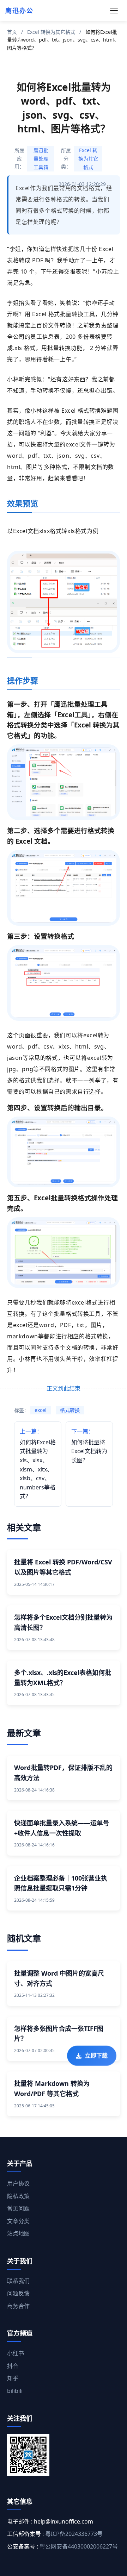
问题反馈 (18, 2293)
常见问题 (18, 2208)
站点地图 (18, 2233)
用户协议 (18, 2183)
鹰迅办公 (19, 11)
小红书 (16, 2353)
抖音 (13, 2366)
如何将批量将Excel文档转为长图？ (89, 1446)
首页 (12, 32)
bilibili (15, 2391)
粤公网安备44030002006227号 (79, 2546)
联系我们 (18, 2281)
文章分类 (18, 2221)
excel (41, 1410)
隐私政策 (18, 2196)
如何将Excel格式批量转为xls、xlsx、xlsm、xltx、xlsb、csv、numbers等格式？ (38, 1464)
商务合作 (18, 2306)
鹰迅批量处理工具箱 (41, 159)
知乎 (13, 2378)
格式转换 (70, 1410)
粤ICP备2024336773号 (74, 2534)
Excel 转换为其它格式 (51, 32)
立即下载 (96, 2058)
